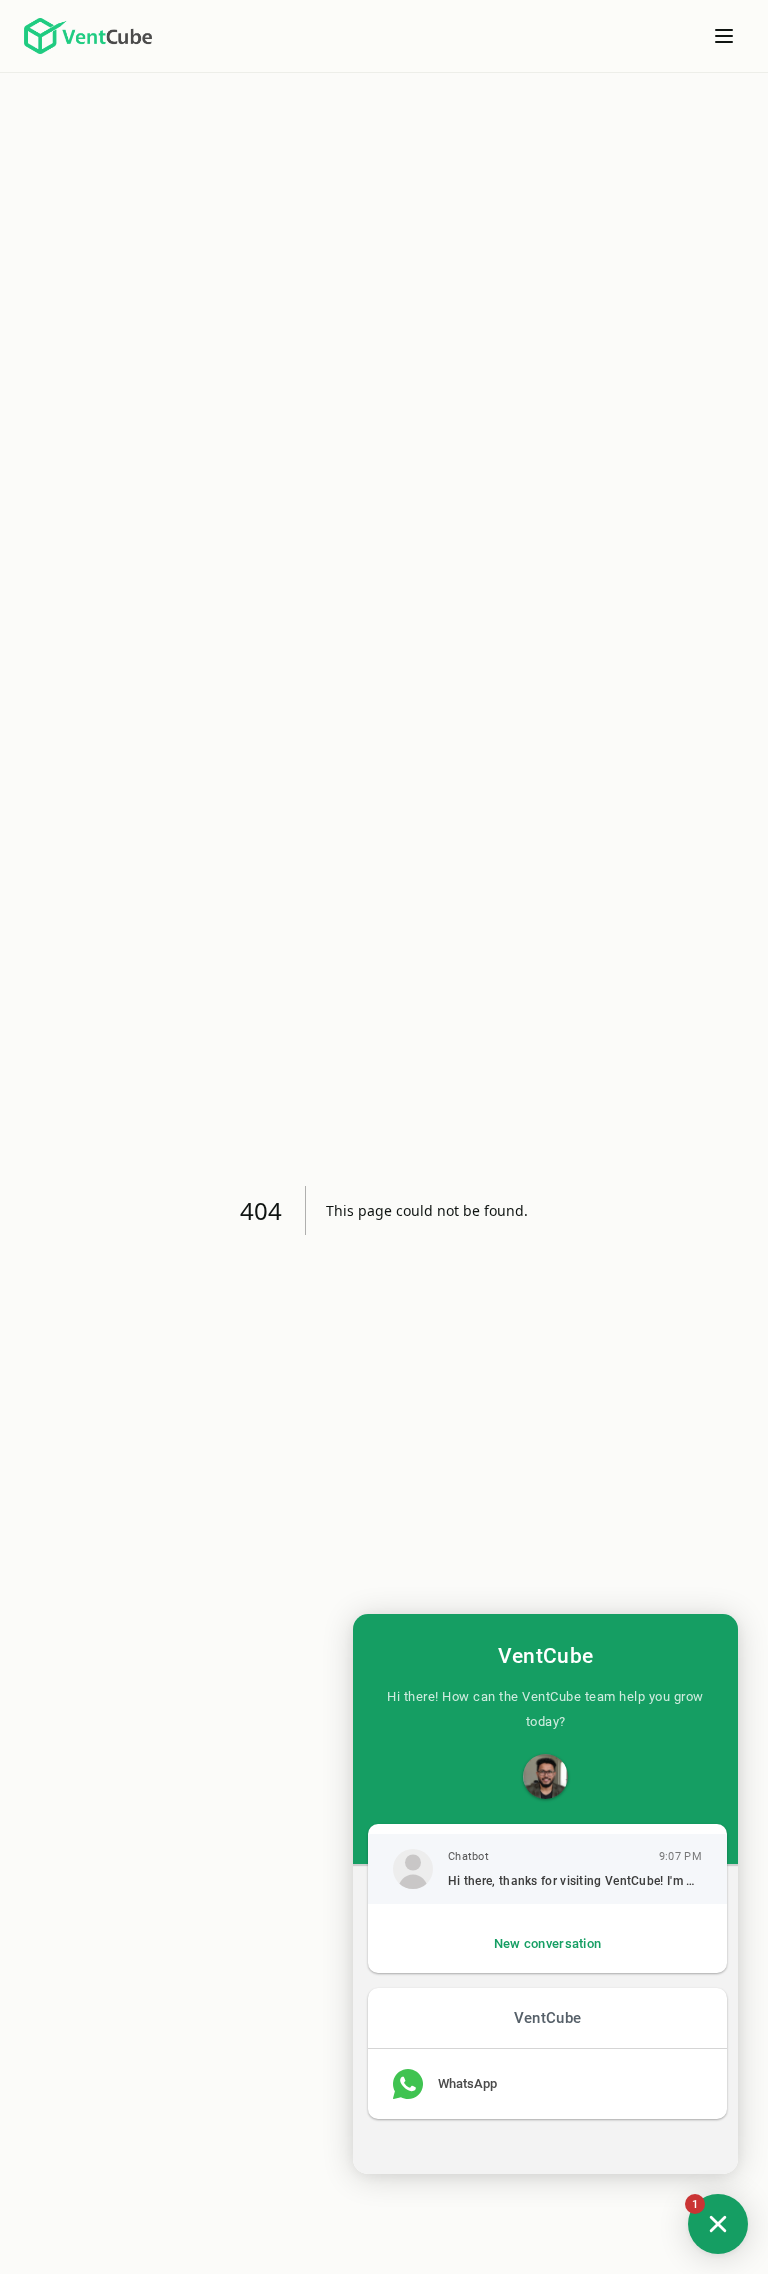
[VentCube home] (88, 36)
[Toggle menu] (724, 36)
